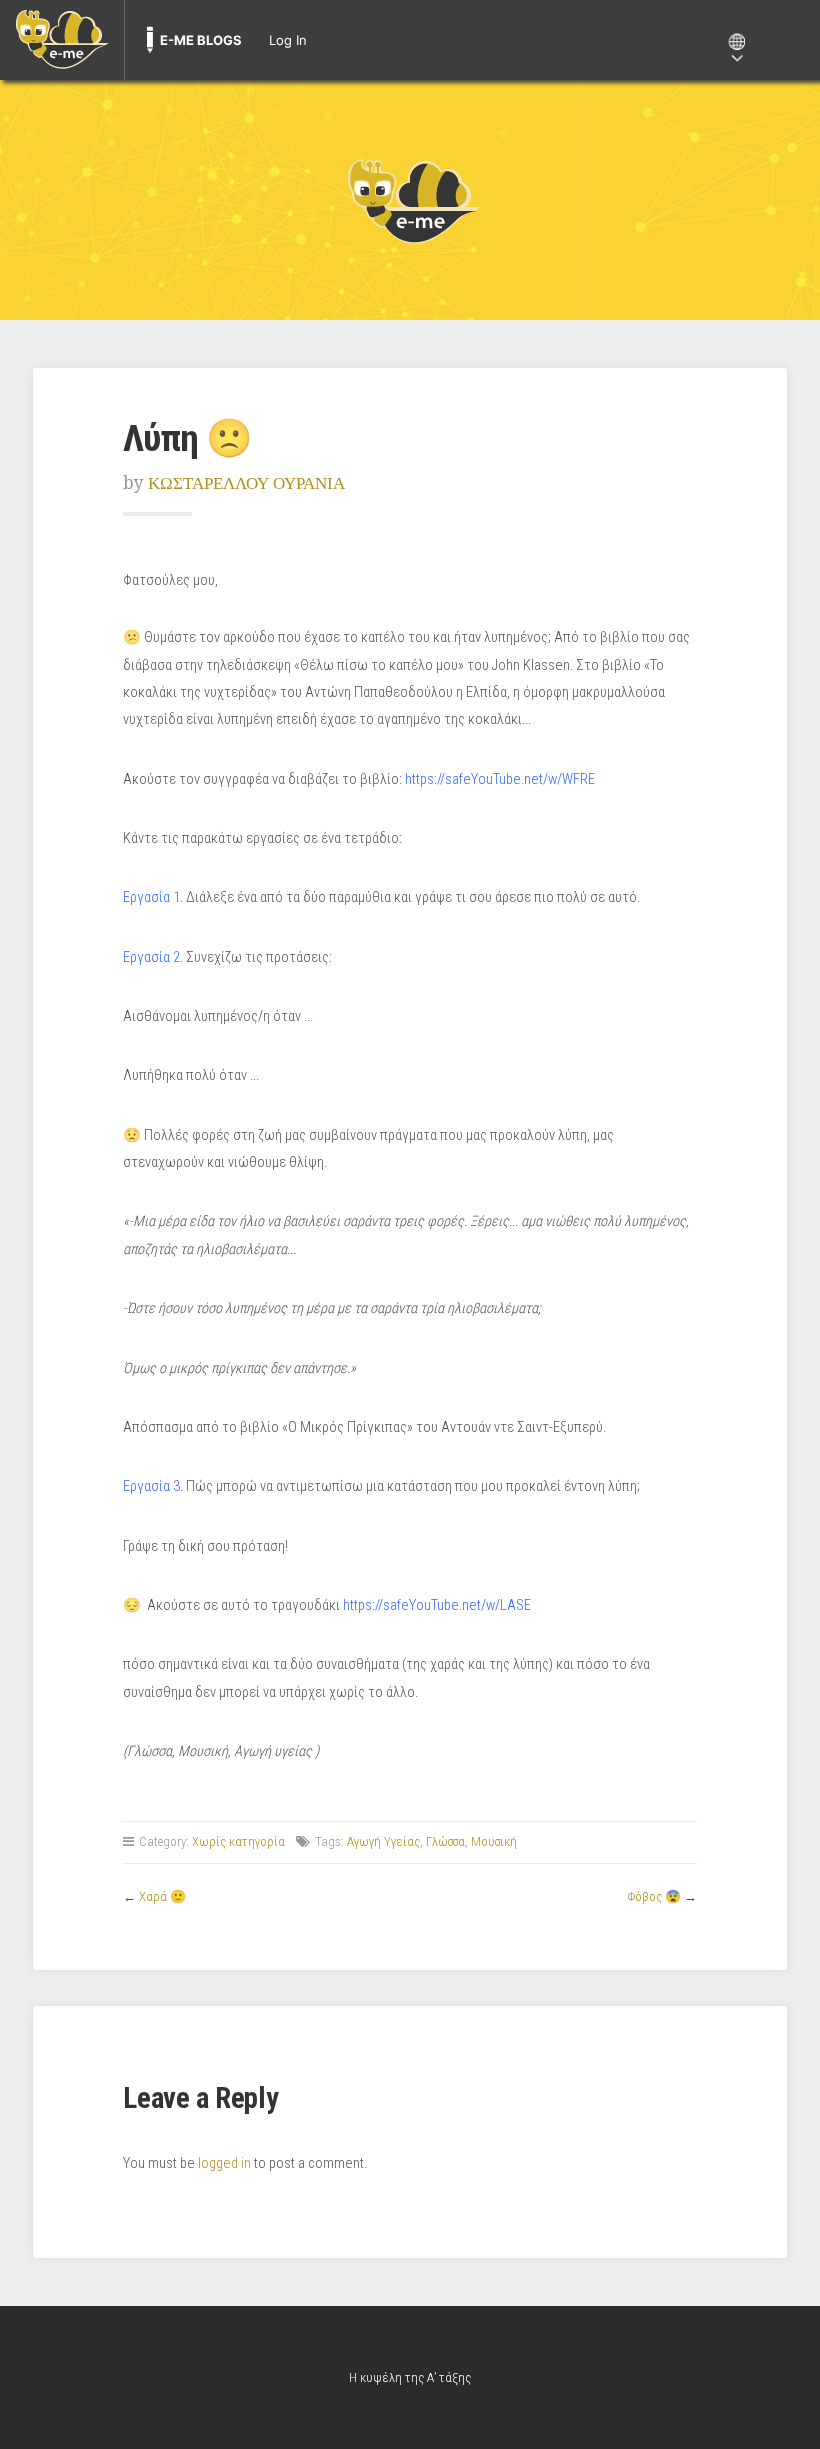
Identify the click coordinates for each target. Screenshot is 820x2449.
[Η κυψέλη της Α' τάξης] (410, 200)
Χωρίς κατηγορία (238, 1841)
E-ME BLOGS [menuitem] (201, 40)
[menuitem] (62, 40)
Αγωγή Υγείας (383, 1841)
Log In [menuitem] (288, 40)
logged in (224, 2163)
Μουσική (494, 1841)
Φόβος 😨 (654, 1896)
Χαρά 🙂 (162, 1896)
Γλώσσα (445, 1841)
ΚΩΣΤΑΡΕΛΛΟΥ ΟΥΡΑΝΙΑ (246, 483)
